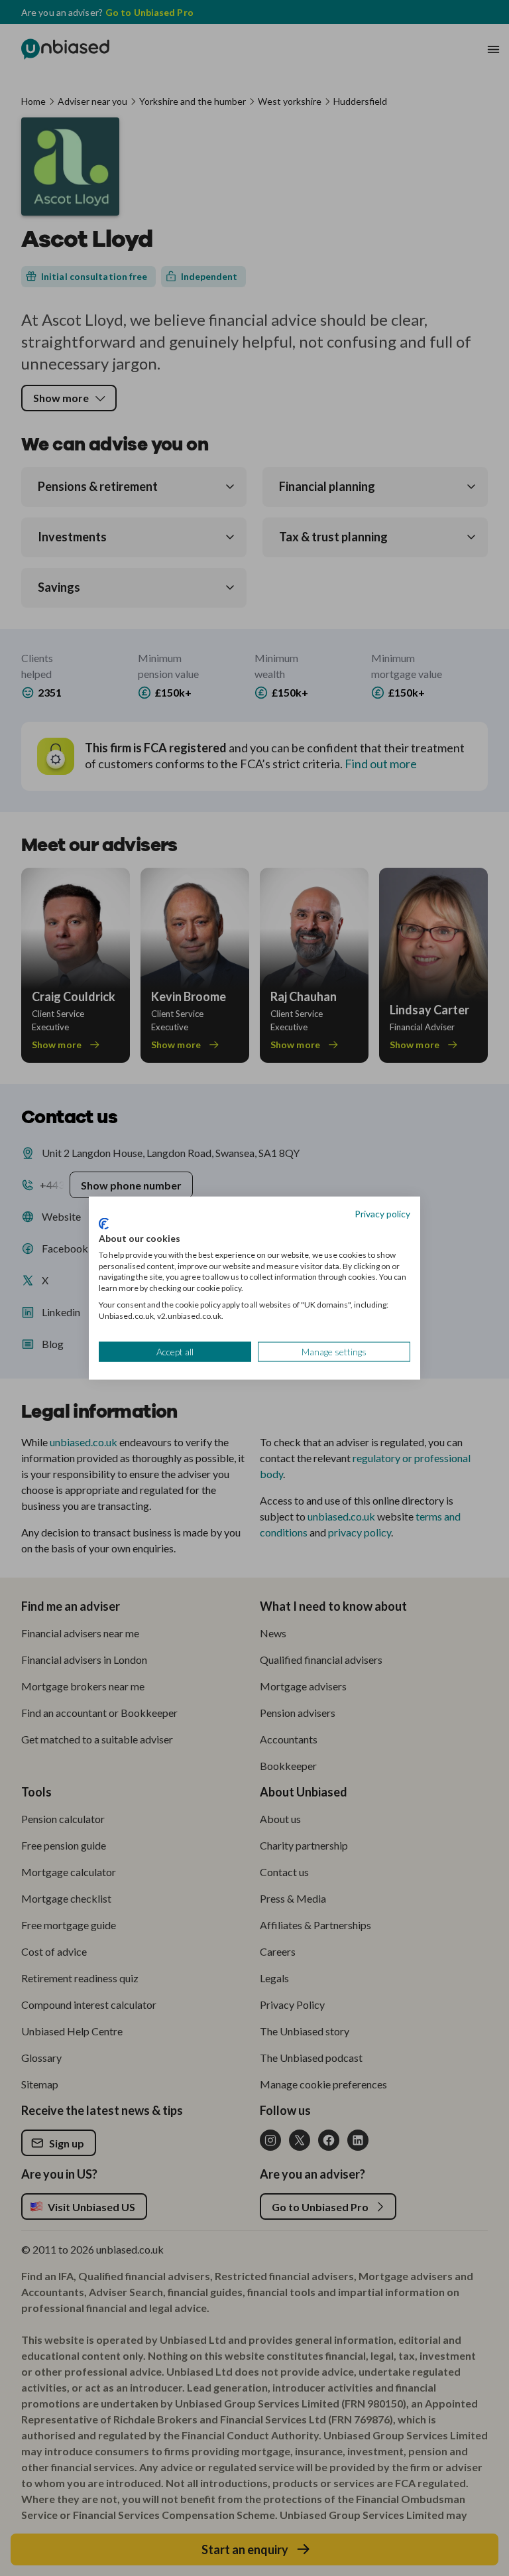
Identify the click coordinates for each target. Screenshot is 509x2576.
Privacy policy (382, 1213)
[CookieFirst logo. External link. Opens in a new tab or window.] (104, 1224)
